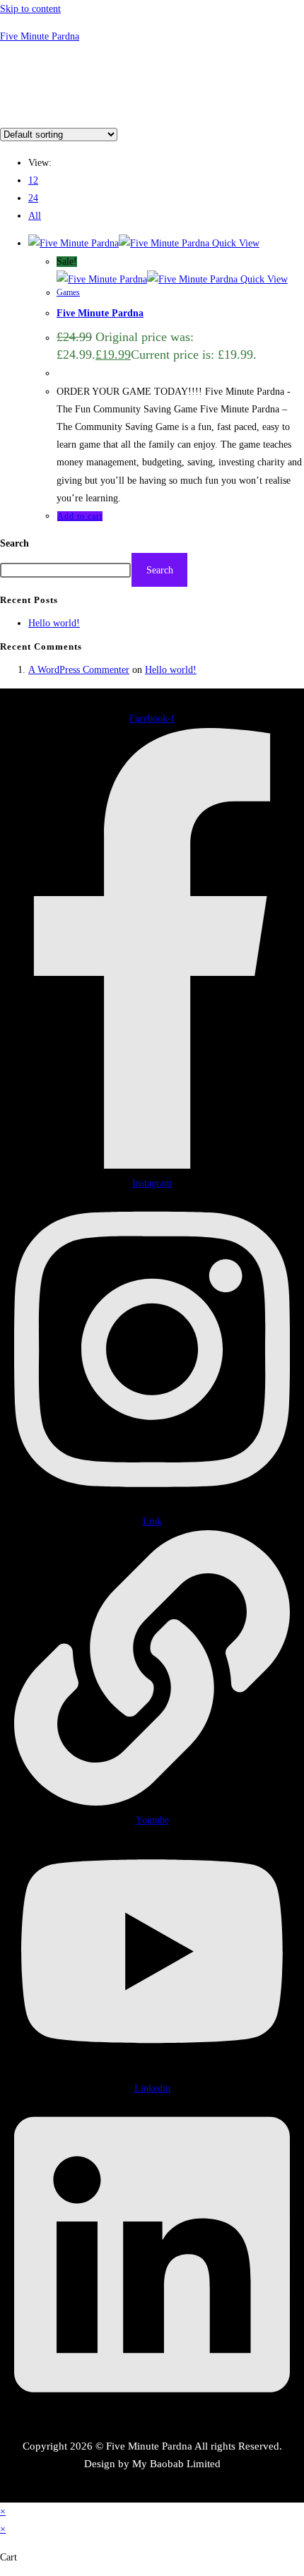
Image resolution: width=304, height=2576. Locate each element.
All (35, 216)
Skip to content (30, 9)
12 (33, 180)
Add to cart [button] (80, 516)
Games (68, 292)
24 (33, 198)
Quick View (234, 243)
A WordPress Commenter (79, 670)
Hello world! (54, 623)
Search (14, 543)
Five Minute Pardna (40, 36)
